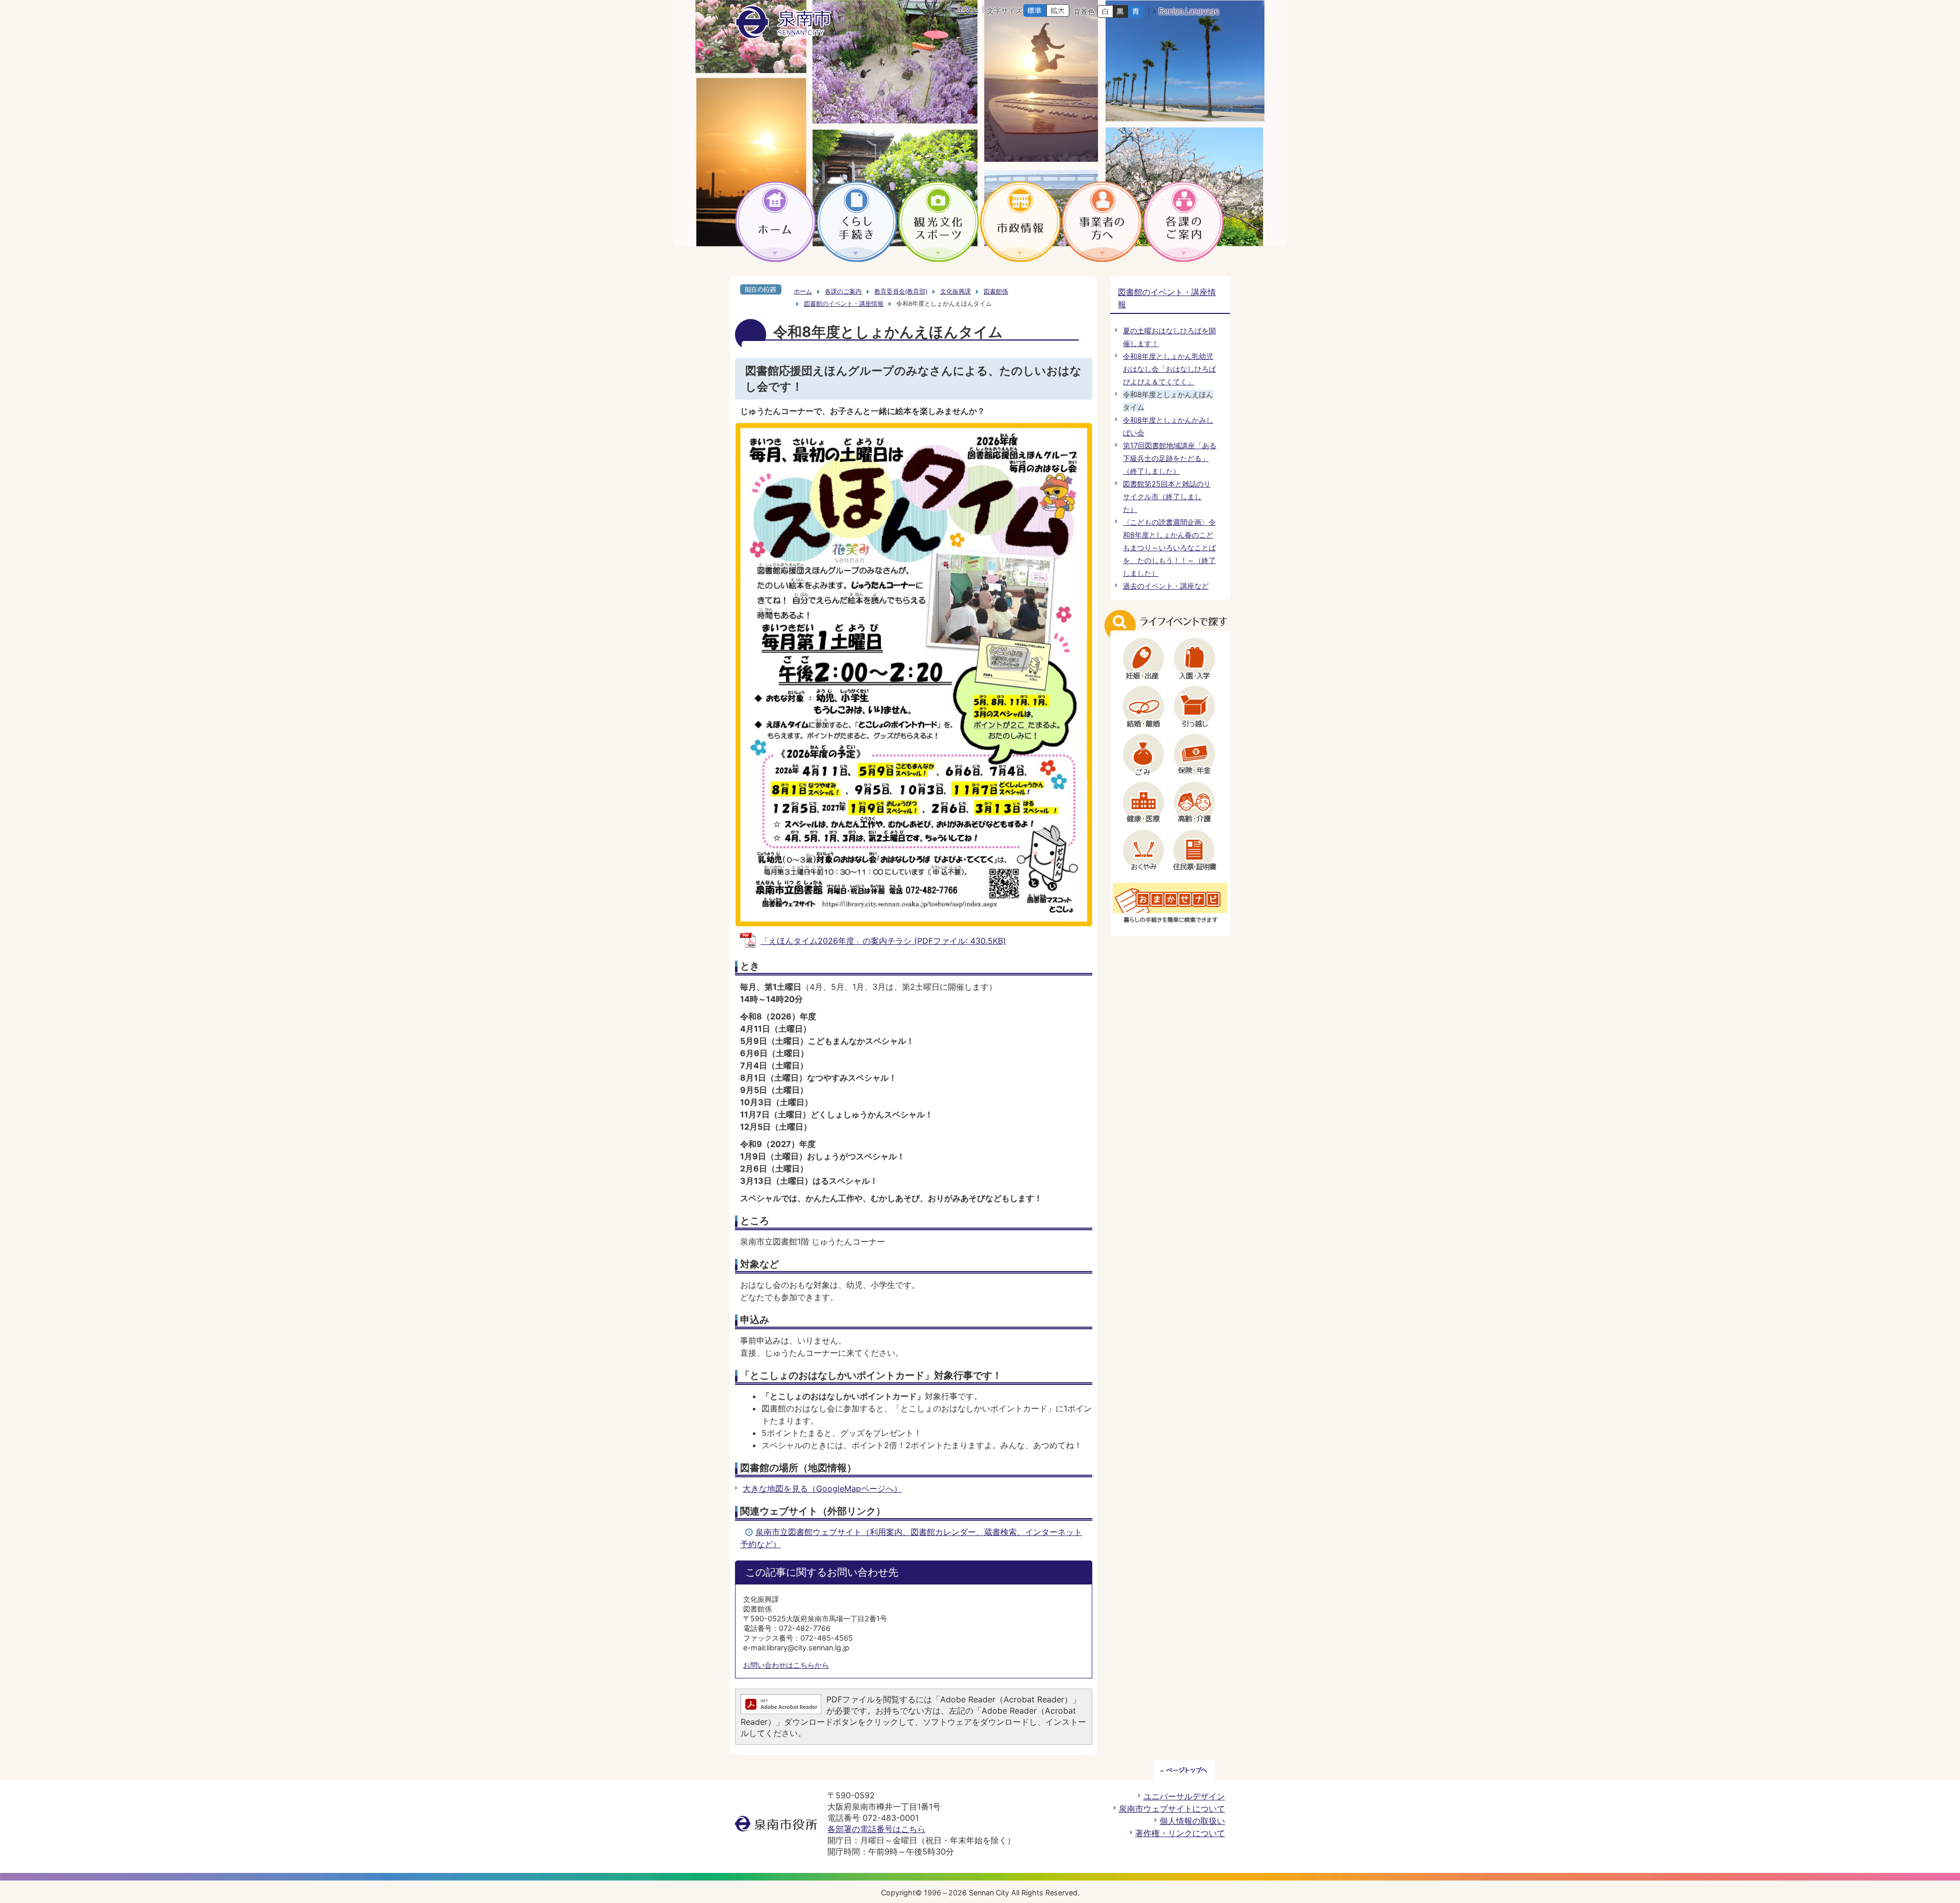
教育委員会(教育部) (901, 291)
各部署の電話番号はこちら (876, 1829)
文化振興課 (955, 291)
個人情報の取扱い (1192, 1821)
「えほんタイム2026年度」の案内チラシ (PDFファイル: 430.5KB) (883, 941)
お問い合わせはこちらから (786, 1665)
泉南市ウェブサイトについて (1172, 1809)
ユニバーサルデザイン (1184, 1796)
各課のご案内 (843, 291)
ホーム (803, 291)
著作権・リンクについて (1180, 1833)
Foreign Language (1189, 10)
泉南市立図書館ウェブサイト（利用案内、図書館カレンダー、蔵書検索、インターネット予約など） (911, 1538)
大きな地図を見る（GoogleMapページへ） (822, 1489)
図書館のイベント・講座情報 (844, 303)
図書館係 (996, 291)
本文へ (968, 9)
